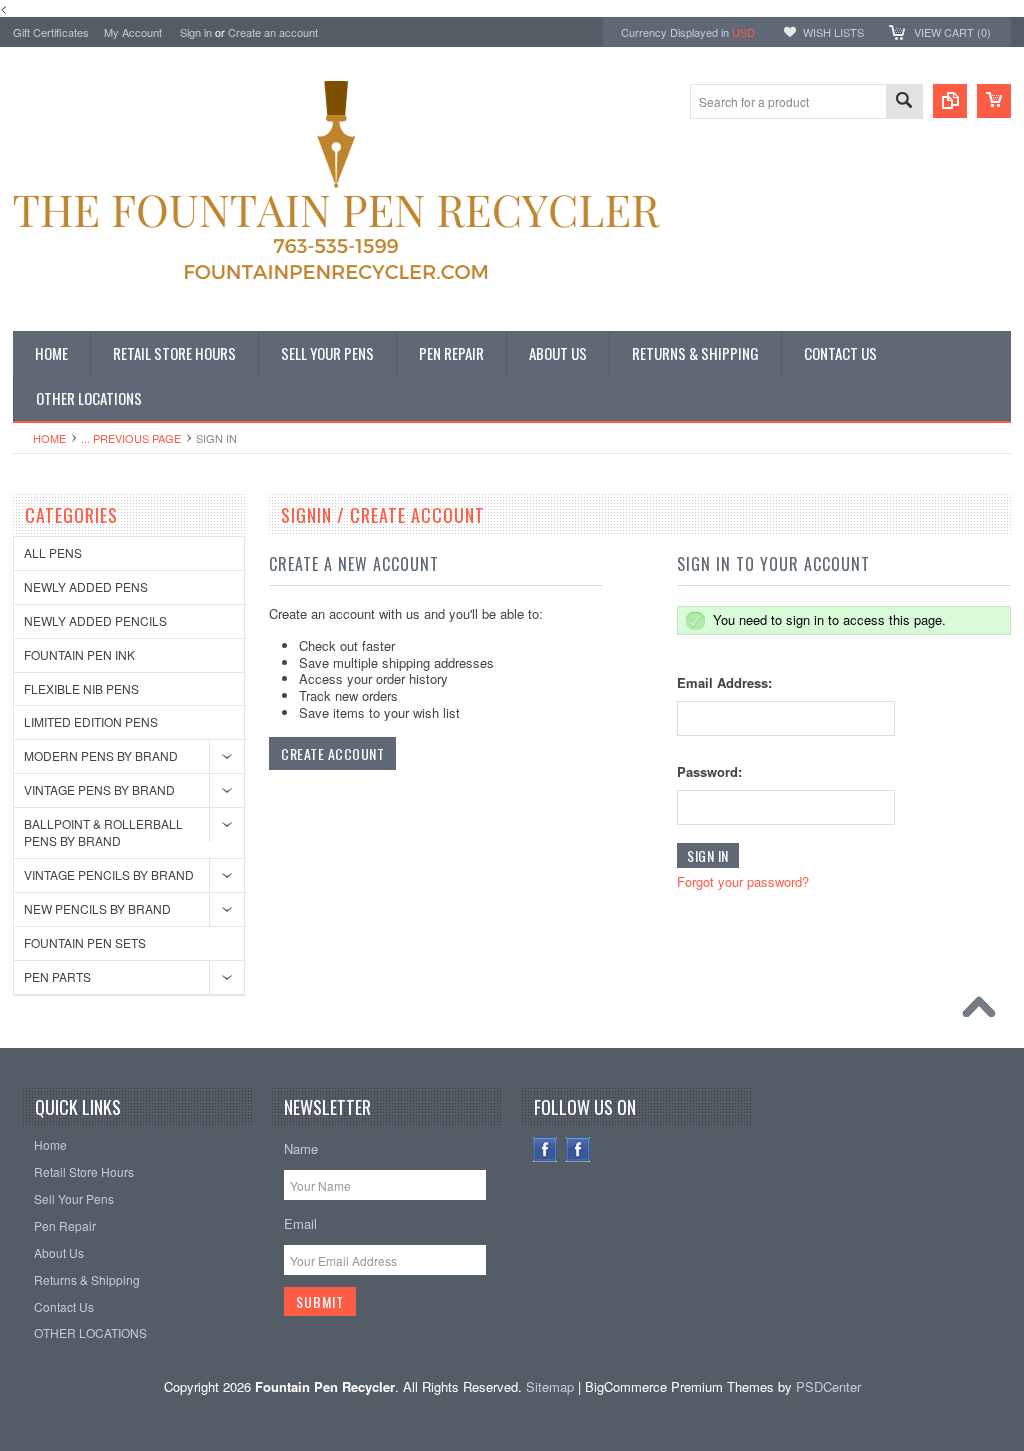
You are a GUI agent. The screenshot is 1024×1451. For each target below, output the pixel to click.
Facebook (545, 1149)
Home (49, 438)
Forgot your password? (743, 881)
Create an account (273, 32)
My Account (133, 32)
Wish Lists (833, 32)
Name (301, 1148)
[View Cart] (994, 101)
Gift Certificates (51, 32)
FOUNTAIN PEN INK (79, 654)
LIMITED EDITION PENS (91, 721)
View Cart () (952, 32)
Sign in (196, 32)
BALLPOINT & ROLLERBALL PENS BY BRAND (103, 832)
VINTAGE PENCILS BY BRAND (109, 874)
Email (300, 1223)
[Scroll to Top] (984, 1012)
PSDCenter (828, 1386)
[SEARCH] (904, 102)
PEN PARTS (57, 976)
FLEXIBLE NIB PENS (81, 688)
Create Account (332, 753)
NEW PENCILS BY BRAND (97, 908)
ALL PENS (53, 552)
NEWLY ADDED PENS (86, 586)
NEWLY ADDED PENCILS (95, 620)
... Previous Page (131, 438)
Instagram (578, 1149)
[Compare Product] (950, 101)
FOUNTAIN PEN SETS (85, 942)
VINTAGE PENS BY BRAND (99, 789)
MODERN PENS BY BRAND (101, 755)
